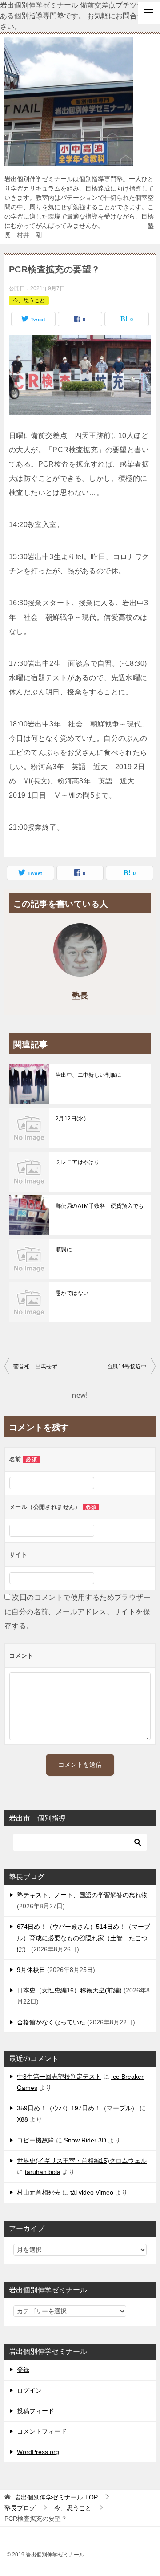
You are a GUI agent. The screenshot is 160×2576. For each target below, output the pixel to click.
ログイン (29, 2390)
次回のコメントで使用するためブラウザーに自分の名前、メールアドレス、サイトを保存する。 (78, 1612)
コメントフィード (42, 2431)
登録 (23, 2369)
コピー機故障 (36, 2140)
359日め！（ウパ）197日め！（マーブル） (77, 2108)
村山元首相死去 (39, 2192)
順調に (64, 1249)
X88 (22, 2119)
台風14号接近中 (127, 1367)
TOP (56, 2497)
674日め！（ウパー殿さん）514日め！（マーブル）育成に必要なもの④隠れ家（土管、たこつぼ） (84, 1938)
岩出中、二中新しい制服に (89, 1075)
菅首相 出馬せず (35, 1367)
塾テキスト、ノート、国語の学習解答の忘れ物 (82, 1895)
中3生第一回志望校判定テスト (59, 2077)
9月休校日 (31, 1970)
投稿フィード (36, 2411)
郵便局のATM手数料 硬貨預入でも (100, 1206)
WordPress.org (38, 2452)
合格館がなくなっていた (51, 2022)
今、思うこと (29, 300)
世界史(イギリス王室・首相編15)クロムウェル (82, 2161)
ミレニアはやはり (78, 1162)
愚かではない (72, 1293)
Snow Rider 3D (85, 2140)
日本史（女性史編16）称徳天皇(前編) (69, 1990)
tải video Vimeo (92, 2192)
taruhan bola (43, 2172)
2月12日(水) (71, 1119)
